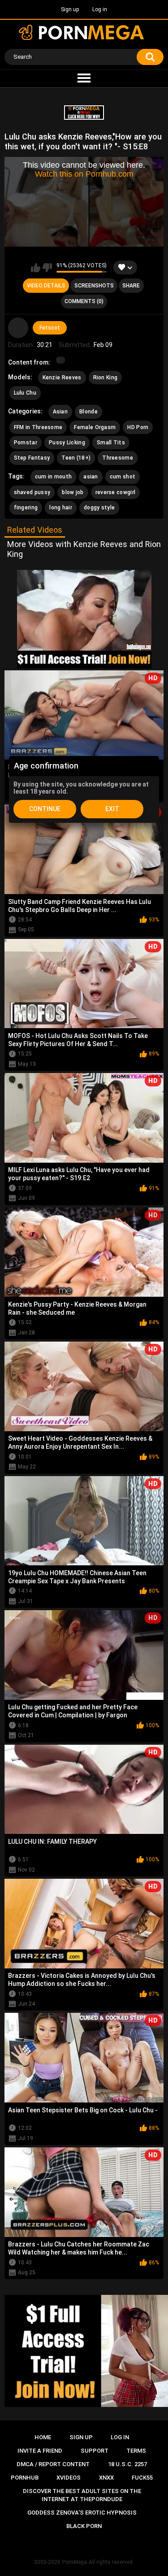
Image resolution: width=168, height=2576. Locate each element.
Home (43, 2437)
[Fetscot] (18, 328)
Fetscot (50, 328)
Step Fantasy (32, 458)
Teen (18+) (76, 458)
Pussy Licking (67, 443)
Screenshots (94, 286)
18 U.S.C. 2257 (127, 2464)
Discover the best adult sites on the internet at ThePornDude (82, 2495)
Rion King (106, 378)
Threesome (118, 458)
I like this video (36, 268)
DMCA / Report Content (53, 2464)
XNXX (106, 2478)
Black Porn (84, 2526)
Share (131, 286)
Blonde (88, 412)
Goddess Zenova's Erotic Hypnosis (82, 2513)
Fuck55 (142, 2478)
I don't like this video (47, 268)
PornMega (75, 2562)
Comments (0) (84, 301)
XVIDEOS (69, 2478)
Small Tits (111, 443)
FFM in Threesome (38, 427)
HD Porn (138, 427)
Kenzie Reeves (62, 378)
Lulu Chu (25, 393)
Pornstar (26, 443)
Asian (60, 412)
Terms (136, 2451)
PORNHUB (25, 2478)
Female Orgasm (95, 427)
